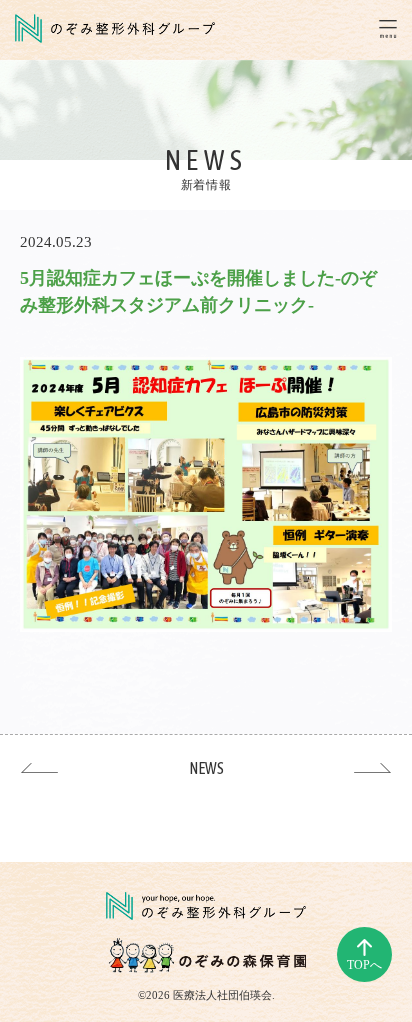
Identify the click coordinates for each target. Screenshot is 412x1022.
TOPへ (364, 965)
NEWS (206, 768)
